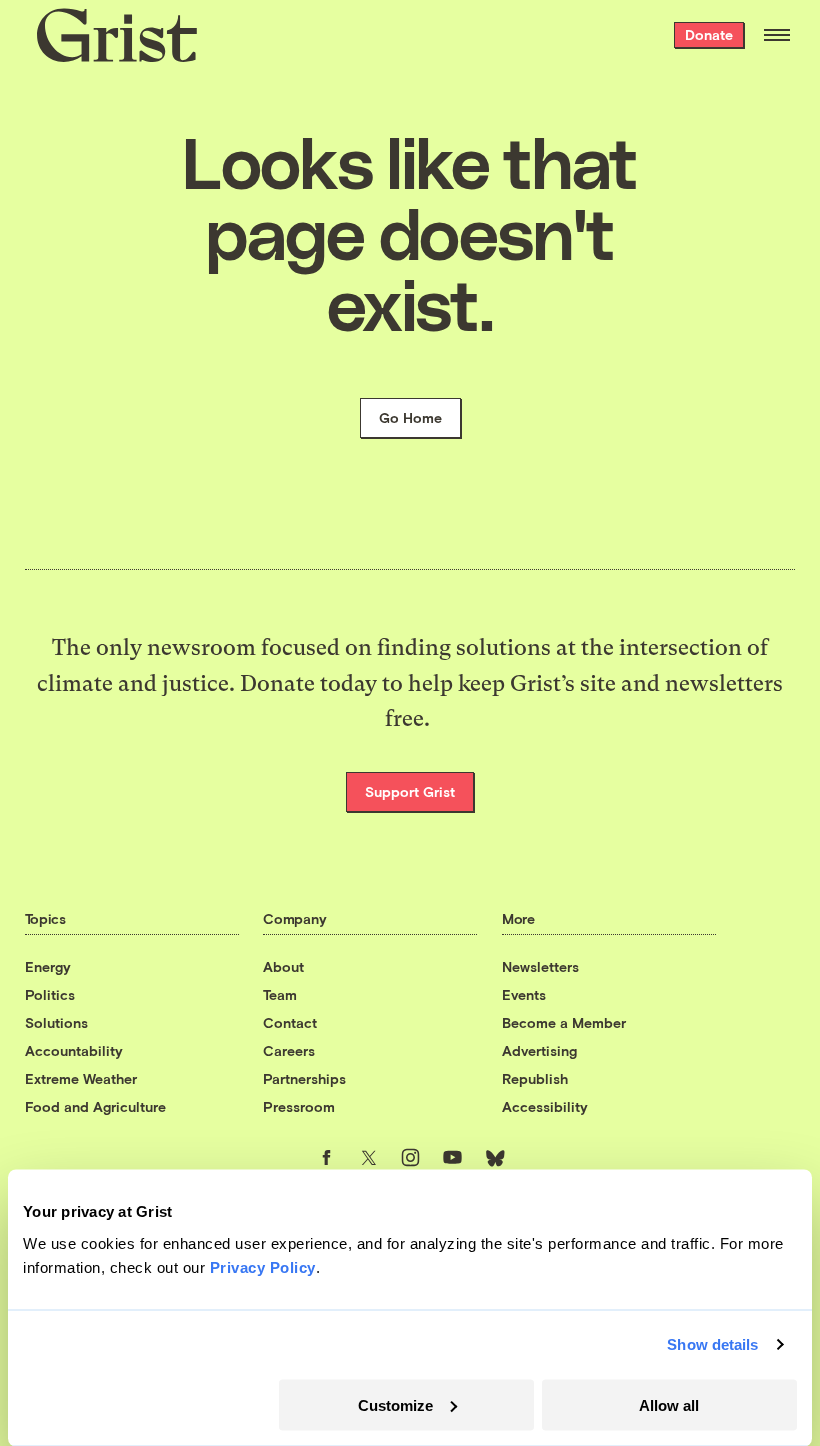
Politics (50, 994)
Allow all (669, 1404)
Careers (289, 1050)
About (283, 966)
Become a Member (564, 1022)
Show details (712, 1344)
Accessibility (545, 1106)
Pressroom (299, 1106)
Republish (535, 1078)
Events (524, 994)
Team (280, 994)
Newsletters (540, 966)
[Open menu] (777, 35)
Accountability (74, 1050)
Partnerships (304, 1078)
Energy (48, 966)
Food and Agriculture (95, 1106)
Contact (290, 1022)
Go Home (410, 417)
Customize (395, 1404)
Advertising (539, 1050)
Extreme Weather (81, 1078)
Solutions (56, 1022)
